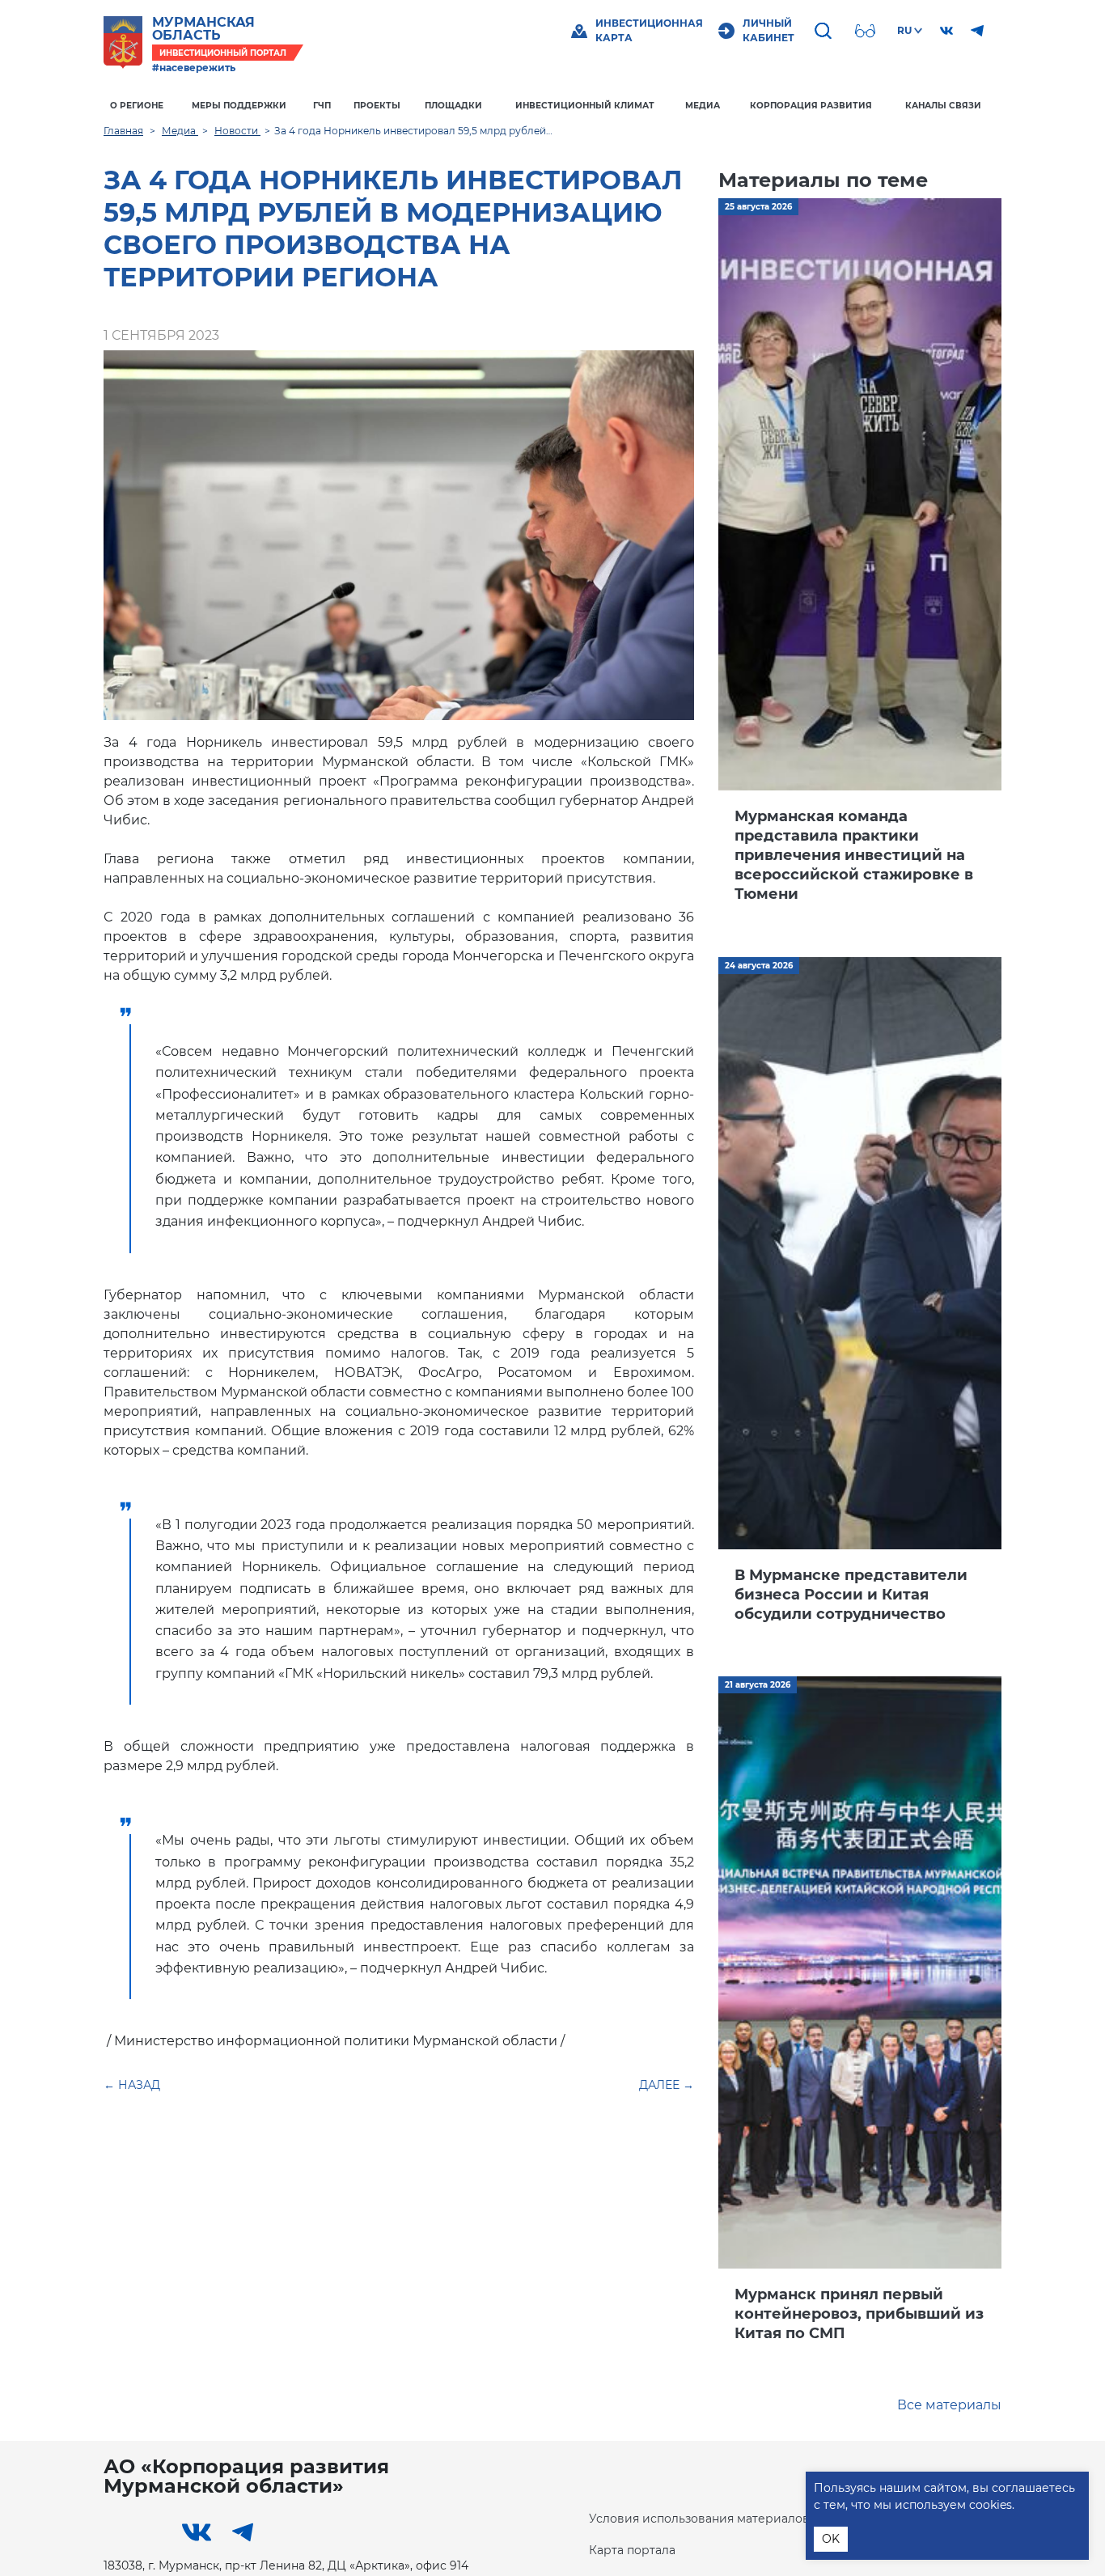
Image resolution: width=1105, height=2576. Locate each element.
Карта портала (632, 2550)
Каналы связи (943, 106)
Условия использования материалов (699, 2519)
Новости (237, 131)
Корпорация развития (811, 106)
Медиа (703, 106)
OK (831, 2539)
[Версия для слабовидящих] (867, 31)
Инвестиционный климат (585, 106)
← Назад (132, 2085)
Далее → (667, 2085)
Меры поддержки (239, 106)
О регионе (137, 106)
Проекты (377, 106)
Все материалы (949, 2405)
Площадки (453, 106)
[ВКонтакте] (946, 31)
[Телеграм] (977, 31)
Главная (123, 131)
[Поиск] (825, 31)
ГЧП (322, 106)
